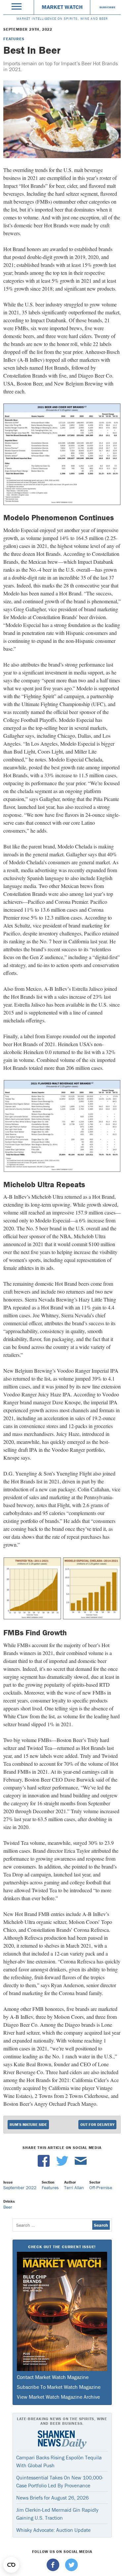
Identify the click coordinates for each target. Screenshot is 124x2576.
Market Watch (62, 7)
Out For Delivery (97, 2124)
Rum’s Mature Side (28, 2124)
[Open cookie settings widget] (11, 2565)
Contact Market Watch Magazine (53, 2377)
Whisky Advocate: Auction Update (53, 2530)
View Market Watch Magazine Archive (58, 2397)
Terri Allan (74, 2188)
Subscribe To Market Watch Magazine (59, 2387)
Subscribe (108, 7)
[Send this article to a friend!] (81, 2165)
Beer (8, 2207)
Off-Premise (101, 2188)
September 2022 (20, 2188)
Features (14, 39)
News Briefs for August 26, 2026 (52, 2498)
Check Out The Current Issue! (62, 2247)
